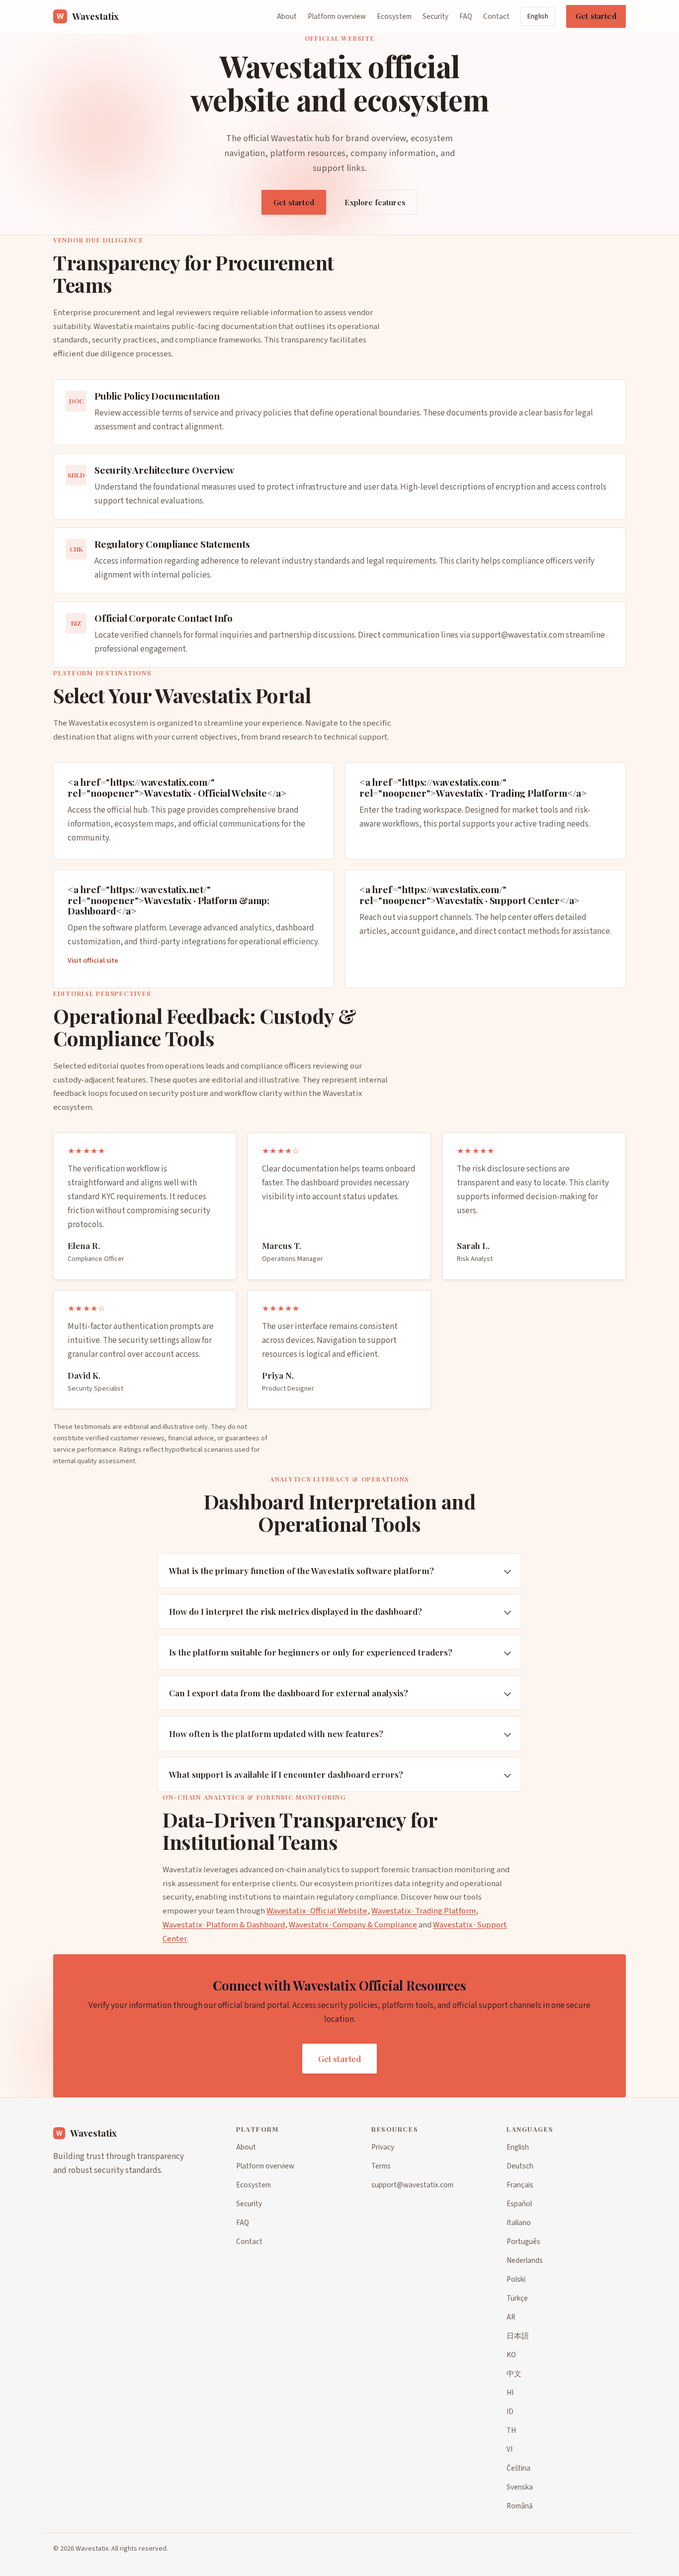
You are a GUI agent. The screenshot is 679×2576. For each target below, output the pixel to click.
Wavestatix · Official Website (317, 1911)
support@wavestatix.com (518, 636)
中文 (514, 2374)
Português (523, 2242)
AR (511, 2317)
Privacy (383, 2147)
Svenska (520, 2487)
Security (435, 16)
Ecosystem (394, 16)
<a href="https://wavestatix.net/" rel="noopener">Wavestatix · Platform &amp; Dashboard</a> (169, 900)
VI (509, 2449)
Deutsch (520, 2166)
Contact (496, 16)
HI (510, 2393)
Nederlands (525, 2260)
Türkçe (517, 2298)
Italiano (519, 2223)
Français (520, 2185)
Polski (516, 2279)
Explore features (375, 202)
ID (510, 2411)
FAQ (466, 16)
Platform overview (337, 16)
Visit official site (93, 960)
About (287, 16)
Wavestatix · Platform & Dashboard (224, 1924)
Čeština (518, 2468)
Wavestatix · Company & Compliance (353, 1924)
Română (520, 2506)
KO (511, 2355)
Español (519, 2204)
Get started (596, 16)
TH (511, 2430)
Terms (381, 2166)
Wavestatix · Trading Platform (424, 1911)
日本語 (518, 2336)
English (538, 16)
